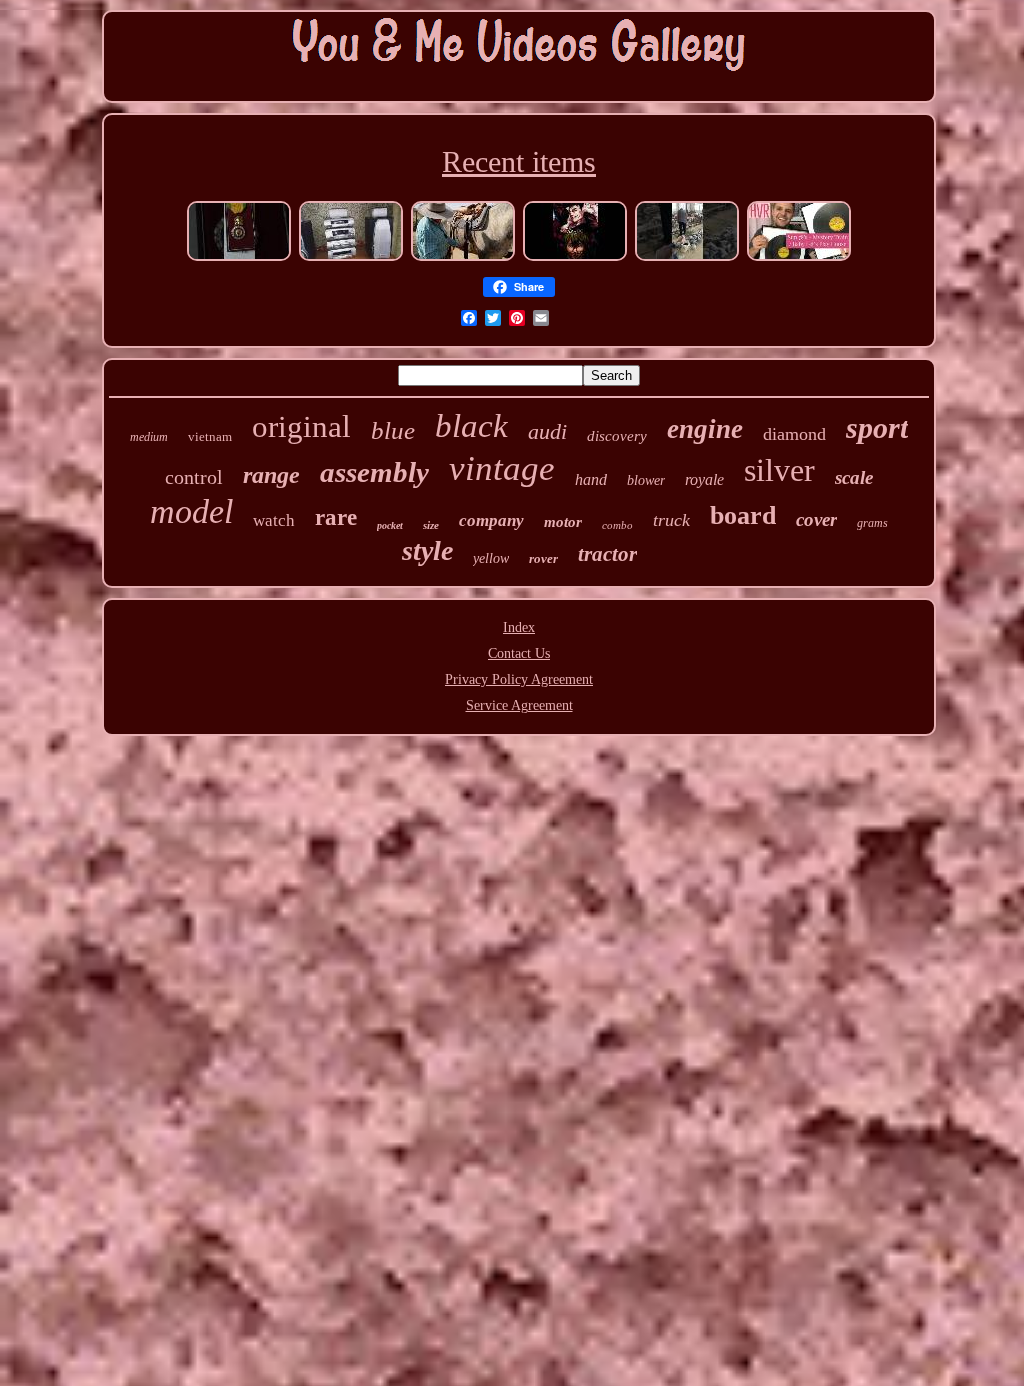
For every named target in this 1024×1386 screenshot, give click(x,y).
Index (519, 627)
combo (617, 525)
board (743, 515)
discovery (617, 436)
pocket (390, 525)
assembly (374, 472)
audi (547, 431)
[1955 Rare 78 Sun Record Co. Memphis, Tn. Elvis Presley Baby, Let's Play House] (799, 258)
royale (704, 479)
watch (274, 520)
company (491, 520)
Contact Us (519, 653)
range (271, 475)
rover (543, 558)
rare (336, 517)
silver (779, 470)
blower (646, 480)
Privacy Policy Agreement (519, 679)
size (431, 525)
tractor (607, 554)
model (191, 511)
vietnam (210, 436)
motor (563, 522)
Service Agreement (519, 705)
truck (671, 520)
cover (816, 519)
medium (149, 437)
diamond (794, 434)
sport (877, 427)
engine (705, 429)
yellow (491, 558)
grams (872, 523)
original (301, 426)
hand (591, 479)
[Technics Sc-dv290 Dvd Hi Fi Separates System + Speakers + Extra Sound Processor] (351, 258)
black (471, 426)
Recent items (519, 161)
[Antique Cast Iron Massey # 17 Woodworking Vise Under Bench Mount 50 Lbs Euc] (687, 258)
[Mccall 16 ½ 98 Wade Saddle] (463, 258)
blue (393, 430)
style (427, 550)
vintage (502, 468)
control (194, 477)
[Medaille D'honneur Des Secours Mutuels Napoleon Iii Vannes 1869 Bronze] (239, 258)
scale (854, 477)
